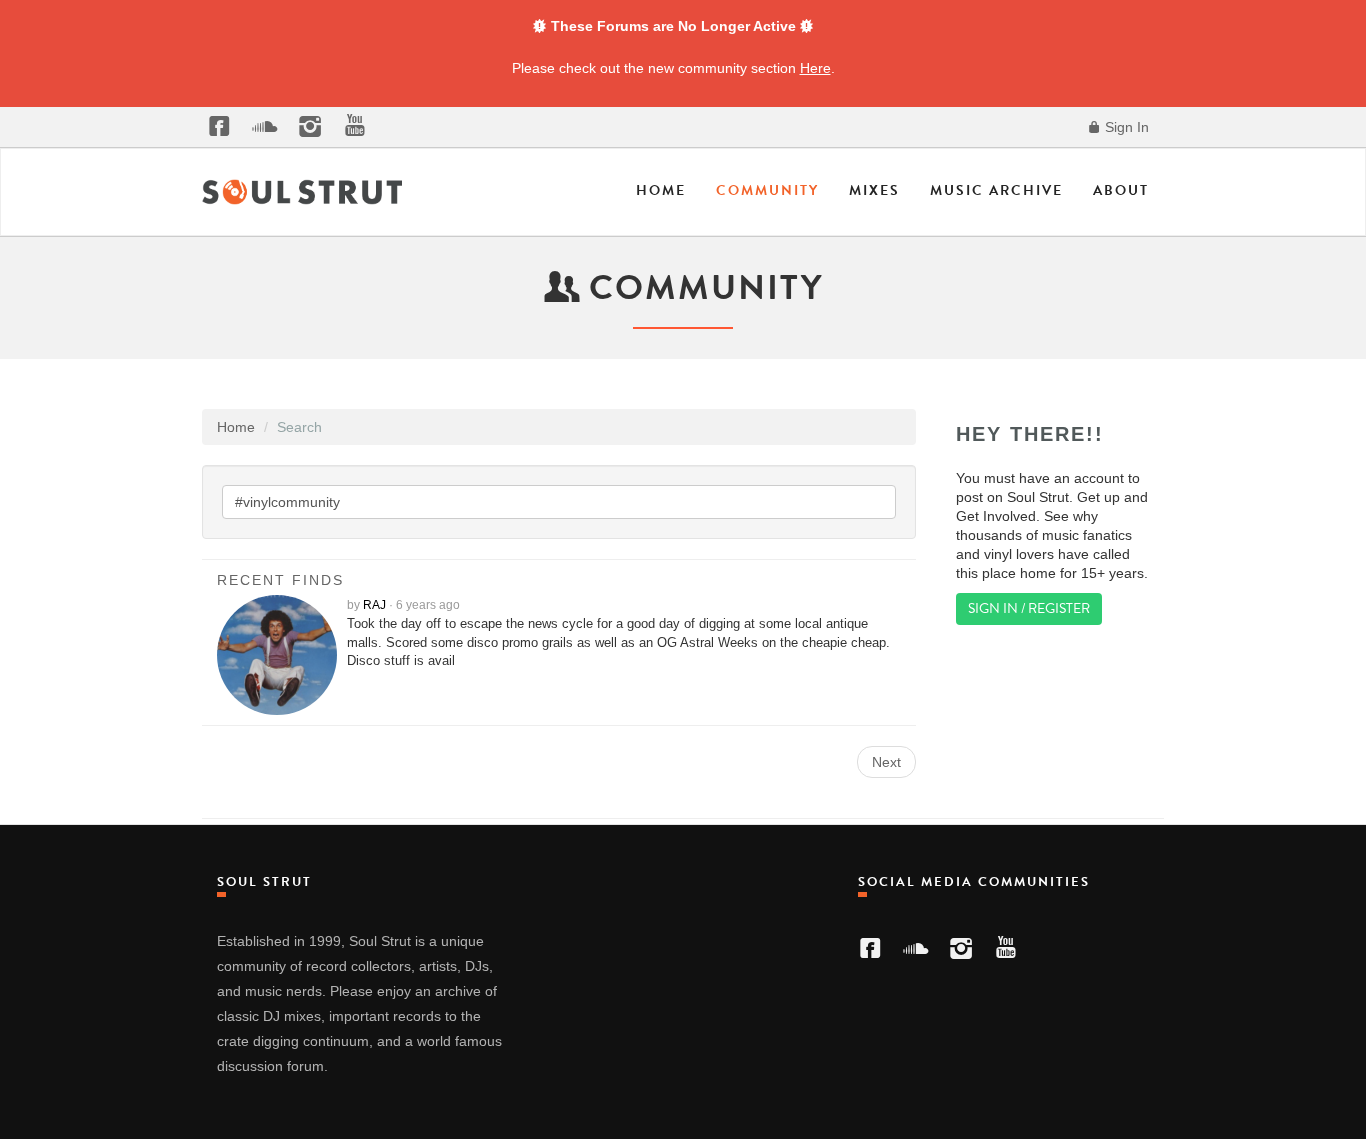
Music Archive (996, 190)
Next (886, 762)
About (1121, 190)
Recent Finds (280, 580)
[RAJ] (282, 655)
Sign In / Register (1029, 608)
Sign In (1125, 127)
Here (815, 68)
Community (767, 190)
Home (661, 190)
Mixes (874, 190)
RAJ (374, 605)
